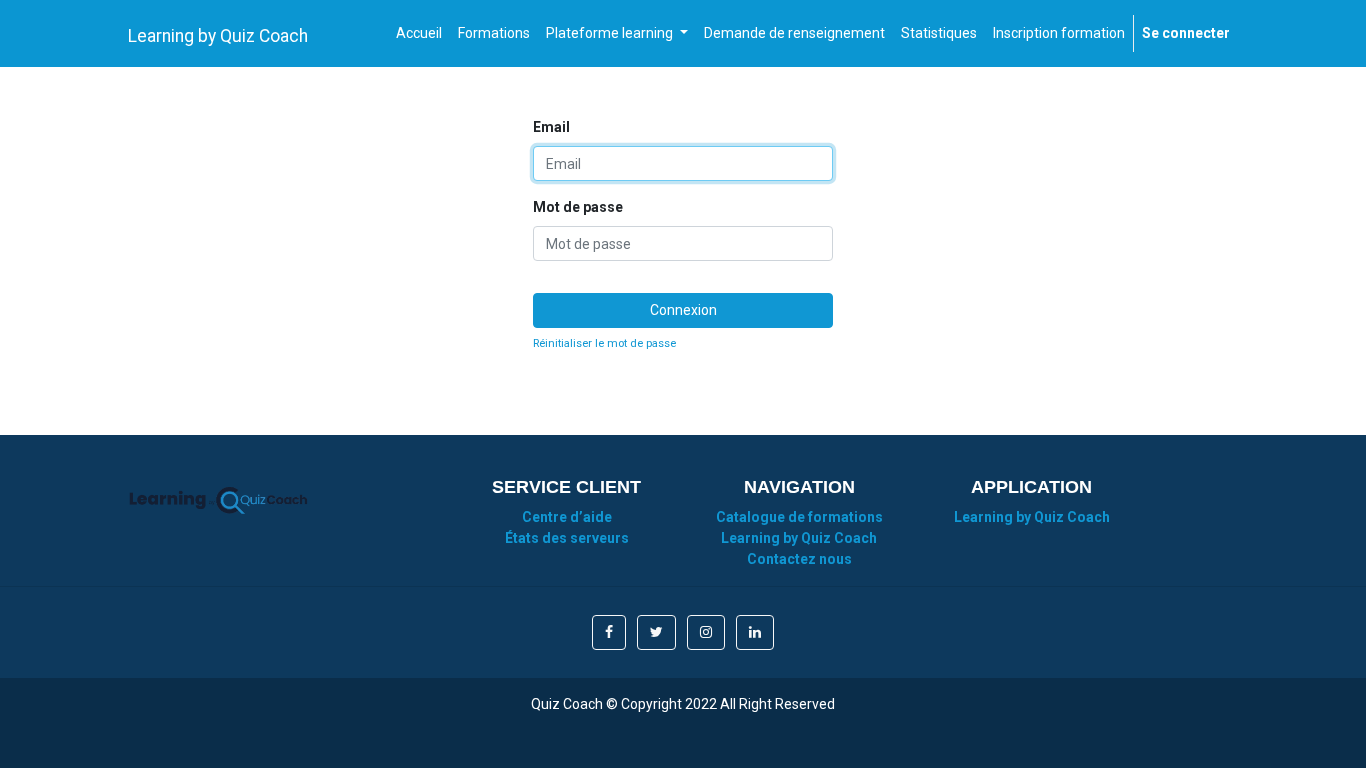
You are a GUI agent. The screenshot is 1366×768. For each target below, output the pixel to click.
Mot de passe (578, 207)
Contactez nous (799, 559)
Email (551, 127)
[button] (609, 632)
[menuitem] (419, 33)
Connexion (683, 310)
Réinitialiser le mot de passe (604, 343)
